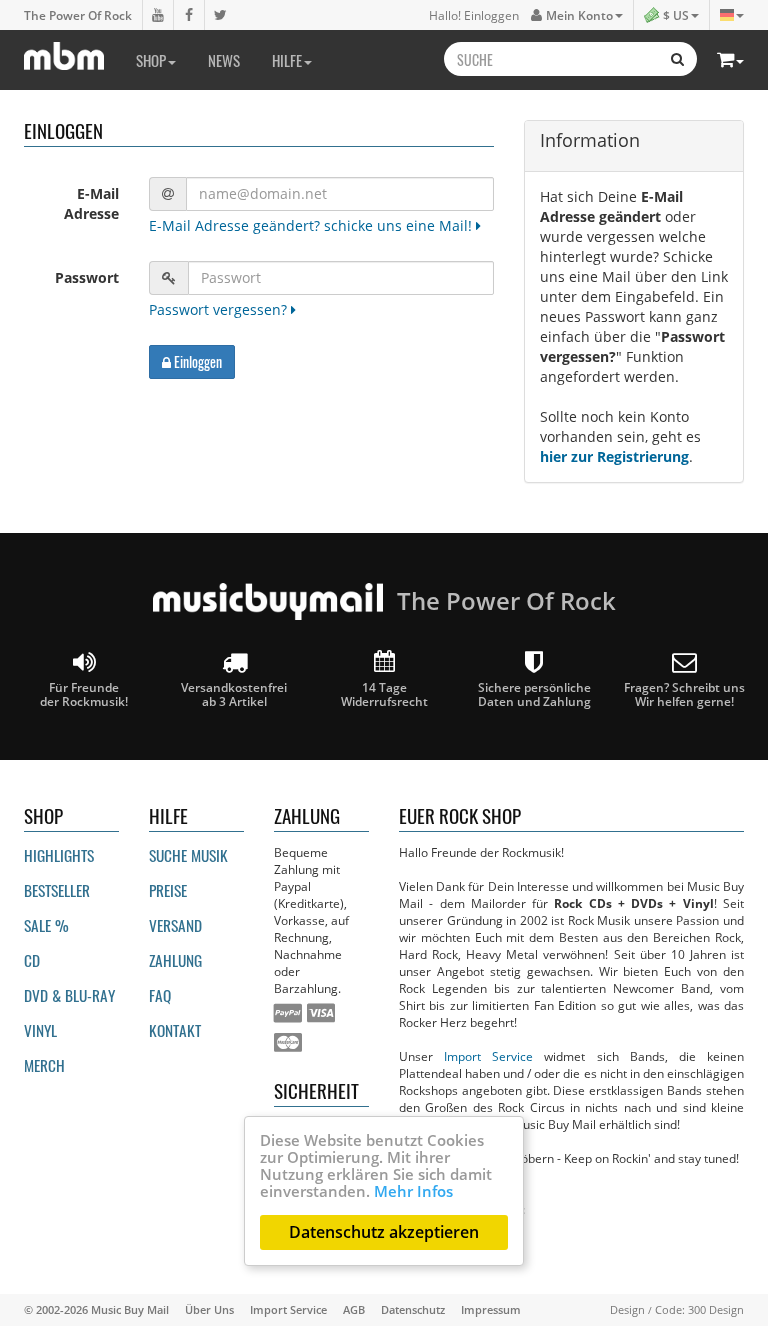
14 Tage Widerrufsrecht (384, 694)
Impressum (491, 1309)
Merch (44, 1065)
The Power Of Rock (78, 15)
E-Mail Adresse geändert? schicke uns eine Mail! (312, 225)
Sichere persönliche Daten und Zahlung (534, 694)
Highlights (59, 855)
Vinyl (40, 1030)
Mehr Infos (413, 1191)
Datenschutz (413, 1309)
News (224, 60)
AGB (354, 1309)
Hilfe (287, 60)
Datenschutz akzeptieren (384, 1232)
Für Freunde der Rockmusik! (84, 694)
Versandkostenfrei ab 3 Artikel (234, 694)
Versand (175, 925)
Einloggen (196, 361)
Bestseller (57, 890)
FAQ (160, 995)
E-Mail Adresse (91, 203)
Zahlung (175, 960)
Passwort (87, 277)
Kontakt (175, 1030)
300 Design (716, 1309)
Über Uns (209, 1309)
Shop (151, 60)
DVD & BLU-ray (69, 995)
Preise (168, 890)
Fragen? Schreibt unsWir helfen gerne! (684, 694)
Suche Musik (188, 855)
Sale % (46, 925)
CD (32, 960)
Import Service (488, 1056)
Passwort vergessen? (220, 309)
